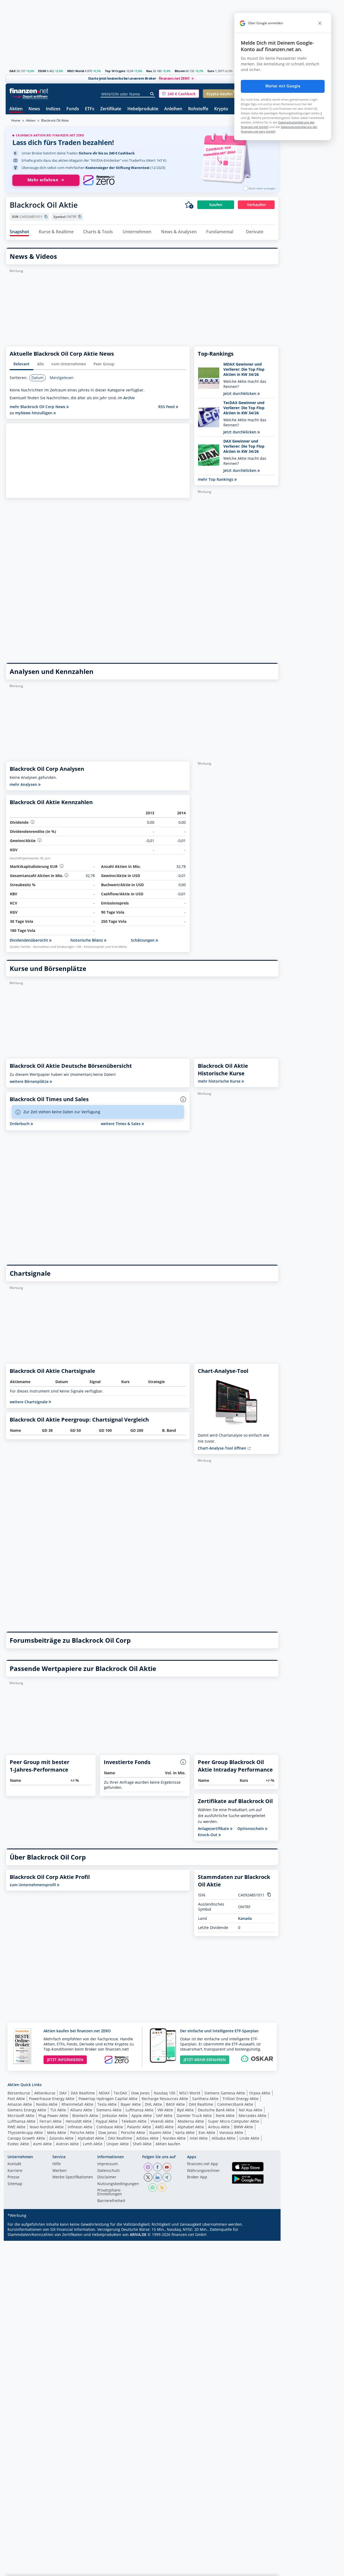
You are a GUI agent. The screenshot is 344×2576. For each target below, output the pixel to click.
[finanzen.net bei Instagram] (148, 2167)
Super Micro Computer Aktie (234, 2121)
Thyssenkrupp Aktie (25, 2132)
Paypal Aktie (107, 2121)
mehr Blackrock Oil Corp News (38, 407)
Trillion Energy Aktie (241, 2099)
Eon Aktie (207, 2132)
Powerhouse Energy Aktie (52, 2099)
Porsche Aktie (82, 2132)
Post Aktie (16, 2099)
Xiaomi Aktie (160, 2132)
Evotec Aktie (18, 2144)
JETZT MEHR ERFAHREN (205, 2060)
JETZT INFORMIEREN (65, 2060)
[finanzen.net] (29, 91)
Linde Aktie (249, 2138)
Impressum (107, 2164)
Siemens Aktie (109, 2110)
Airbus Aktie (219, 2127)
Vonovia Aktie (231, 2132)
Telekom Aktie (134, 2121)
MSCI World (76, 71)
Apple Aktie (142, 2116)
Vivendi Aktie (162, 2121)
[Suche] (152, 94)
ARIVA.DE (138, 2234)
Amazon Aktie (20, 2104)
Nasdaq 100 (164, 2093)
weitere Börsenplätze (30, 1081)
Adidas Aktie (147, 2138)
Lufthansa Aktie (139, 2110)
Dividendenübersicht (29, 940)
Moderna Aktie (191, 2121)
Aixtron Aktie (67, 2144)
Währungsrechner (203, 2171)
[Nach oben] (268, 2570)
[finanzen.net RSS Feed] (162, 2188)
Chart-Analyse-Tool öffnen (223, 1448)
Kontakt (14, 2164)
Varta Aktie (185, 2132)
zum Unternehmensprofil (33, 1885)
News (34, 109)
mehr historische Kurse (220, 1081)
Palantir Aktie (139, 2127)
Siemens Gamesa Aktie (225, 2093)
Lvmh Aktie (93, 2144)
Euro (211, 71)
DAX (12, 71)
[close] (320, 23)
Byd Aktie (185, 2110)
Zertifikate (111, 109)
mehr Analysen (24, 784)
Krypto (221, 109)
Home (16, 120)
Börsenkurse (19, 2093)
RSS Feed (167, 407)
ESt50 (42, 71)
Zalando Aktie (61, 2138)
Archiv (129, 398)
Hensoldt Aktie (79, 2121)
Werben (60, 2171)
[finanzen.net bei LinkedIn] (157, 2177)
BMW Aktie (243, 2127)
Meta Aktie (57, 2132)
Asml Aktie (42, 2144)
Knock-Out (208, 1835)
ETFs (90, 109)
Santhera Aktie (205, 2099)
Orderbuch (20, 1124)
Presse (13, 2177)
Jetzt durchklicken (240, 393)
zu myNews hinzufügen (32, 413)
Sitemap (15, 2184)
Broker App (197, 2177)
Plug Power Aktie (53, 2116)
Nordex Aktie (174, 2138)
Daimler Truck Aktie (194, 2116)
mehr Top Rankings (216, 479)
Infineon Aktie (80, 2127)
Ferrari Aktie (51, 2121)
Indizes (53, 109)
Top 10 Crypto (115, 71)
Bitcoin (180, 71)
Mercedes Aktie (252, 2116)
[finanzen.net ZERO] (99, 180)
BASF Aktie (175, 2104)
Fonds (73, 109)
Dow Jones (140, 2093)
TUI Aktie (58, 2110)
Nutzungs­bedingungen (118, 2184)
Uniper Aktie (118, 2144)
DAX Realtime (83, 2093)
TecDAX (120, 2093)
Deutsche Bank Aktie (216, 2110)
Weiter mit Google (283, 86)
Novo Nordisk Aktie (47, 2127)
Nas (149, 71)
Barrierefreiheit (111, 2201)
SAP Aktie (164, 2116)
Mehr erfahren (43, 180)
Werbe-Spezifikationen (73, 2177)
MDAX (104, 2093)
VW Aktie (165, 2110)
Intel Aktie (199, 2138)
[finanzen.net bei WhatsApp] (153, 2188)
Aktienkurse (45, 2093)
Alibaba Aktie (224, 2138)
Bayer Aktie (131, 2104)
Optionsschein (251, 1829)
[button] (179, 94)
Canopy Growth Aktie (26, 2138)
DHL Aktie (153, 2104)
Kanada (245, 1918)
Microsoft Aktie (21, 2116)
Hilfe (57, 2164)
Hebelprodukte (143, 109)
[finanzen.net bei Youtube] (167, 2167)
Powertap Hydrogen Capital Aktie (108, 2099)
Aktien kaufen (168, 2144)
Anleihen (173, 109)
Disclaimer (107, 2177)
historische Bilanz (87, 940)
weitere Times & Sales (121, 1124)
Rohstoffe (198, 109)
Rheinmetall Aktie (77, 2104)
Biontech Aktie (85, 2116)
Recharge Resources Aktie (165, 2099)
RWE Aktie (17, 2127)
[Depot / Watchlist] (189, 205)
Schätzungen (143, 940)
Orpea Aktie (260, 2093)
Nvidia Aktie (47, 2104)
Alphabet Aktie (191, 2127)
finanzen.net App (203, 2164)
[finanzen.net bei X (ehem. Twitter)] (148, 2177)
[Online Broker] (30, 96)
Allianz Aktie (81, 2110)
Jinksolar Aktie (115, 2116)
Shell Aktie (142, 2144)
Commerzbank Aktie (235, 2104)
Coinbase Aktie (110, 2127)
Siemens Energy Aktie (27, 2110)
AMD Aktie (164, 2127)
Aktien (16, 109)
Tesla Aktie (107, 2104)
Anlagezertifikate (214, 1829)
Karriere (15, 2171)
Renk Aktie (225, 2116)
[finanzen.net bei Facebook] (157, 2167)
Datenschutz (109, 2171)
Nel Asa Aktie (250, 2110)
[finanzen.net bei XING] (167, 2177)
